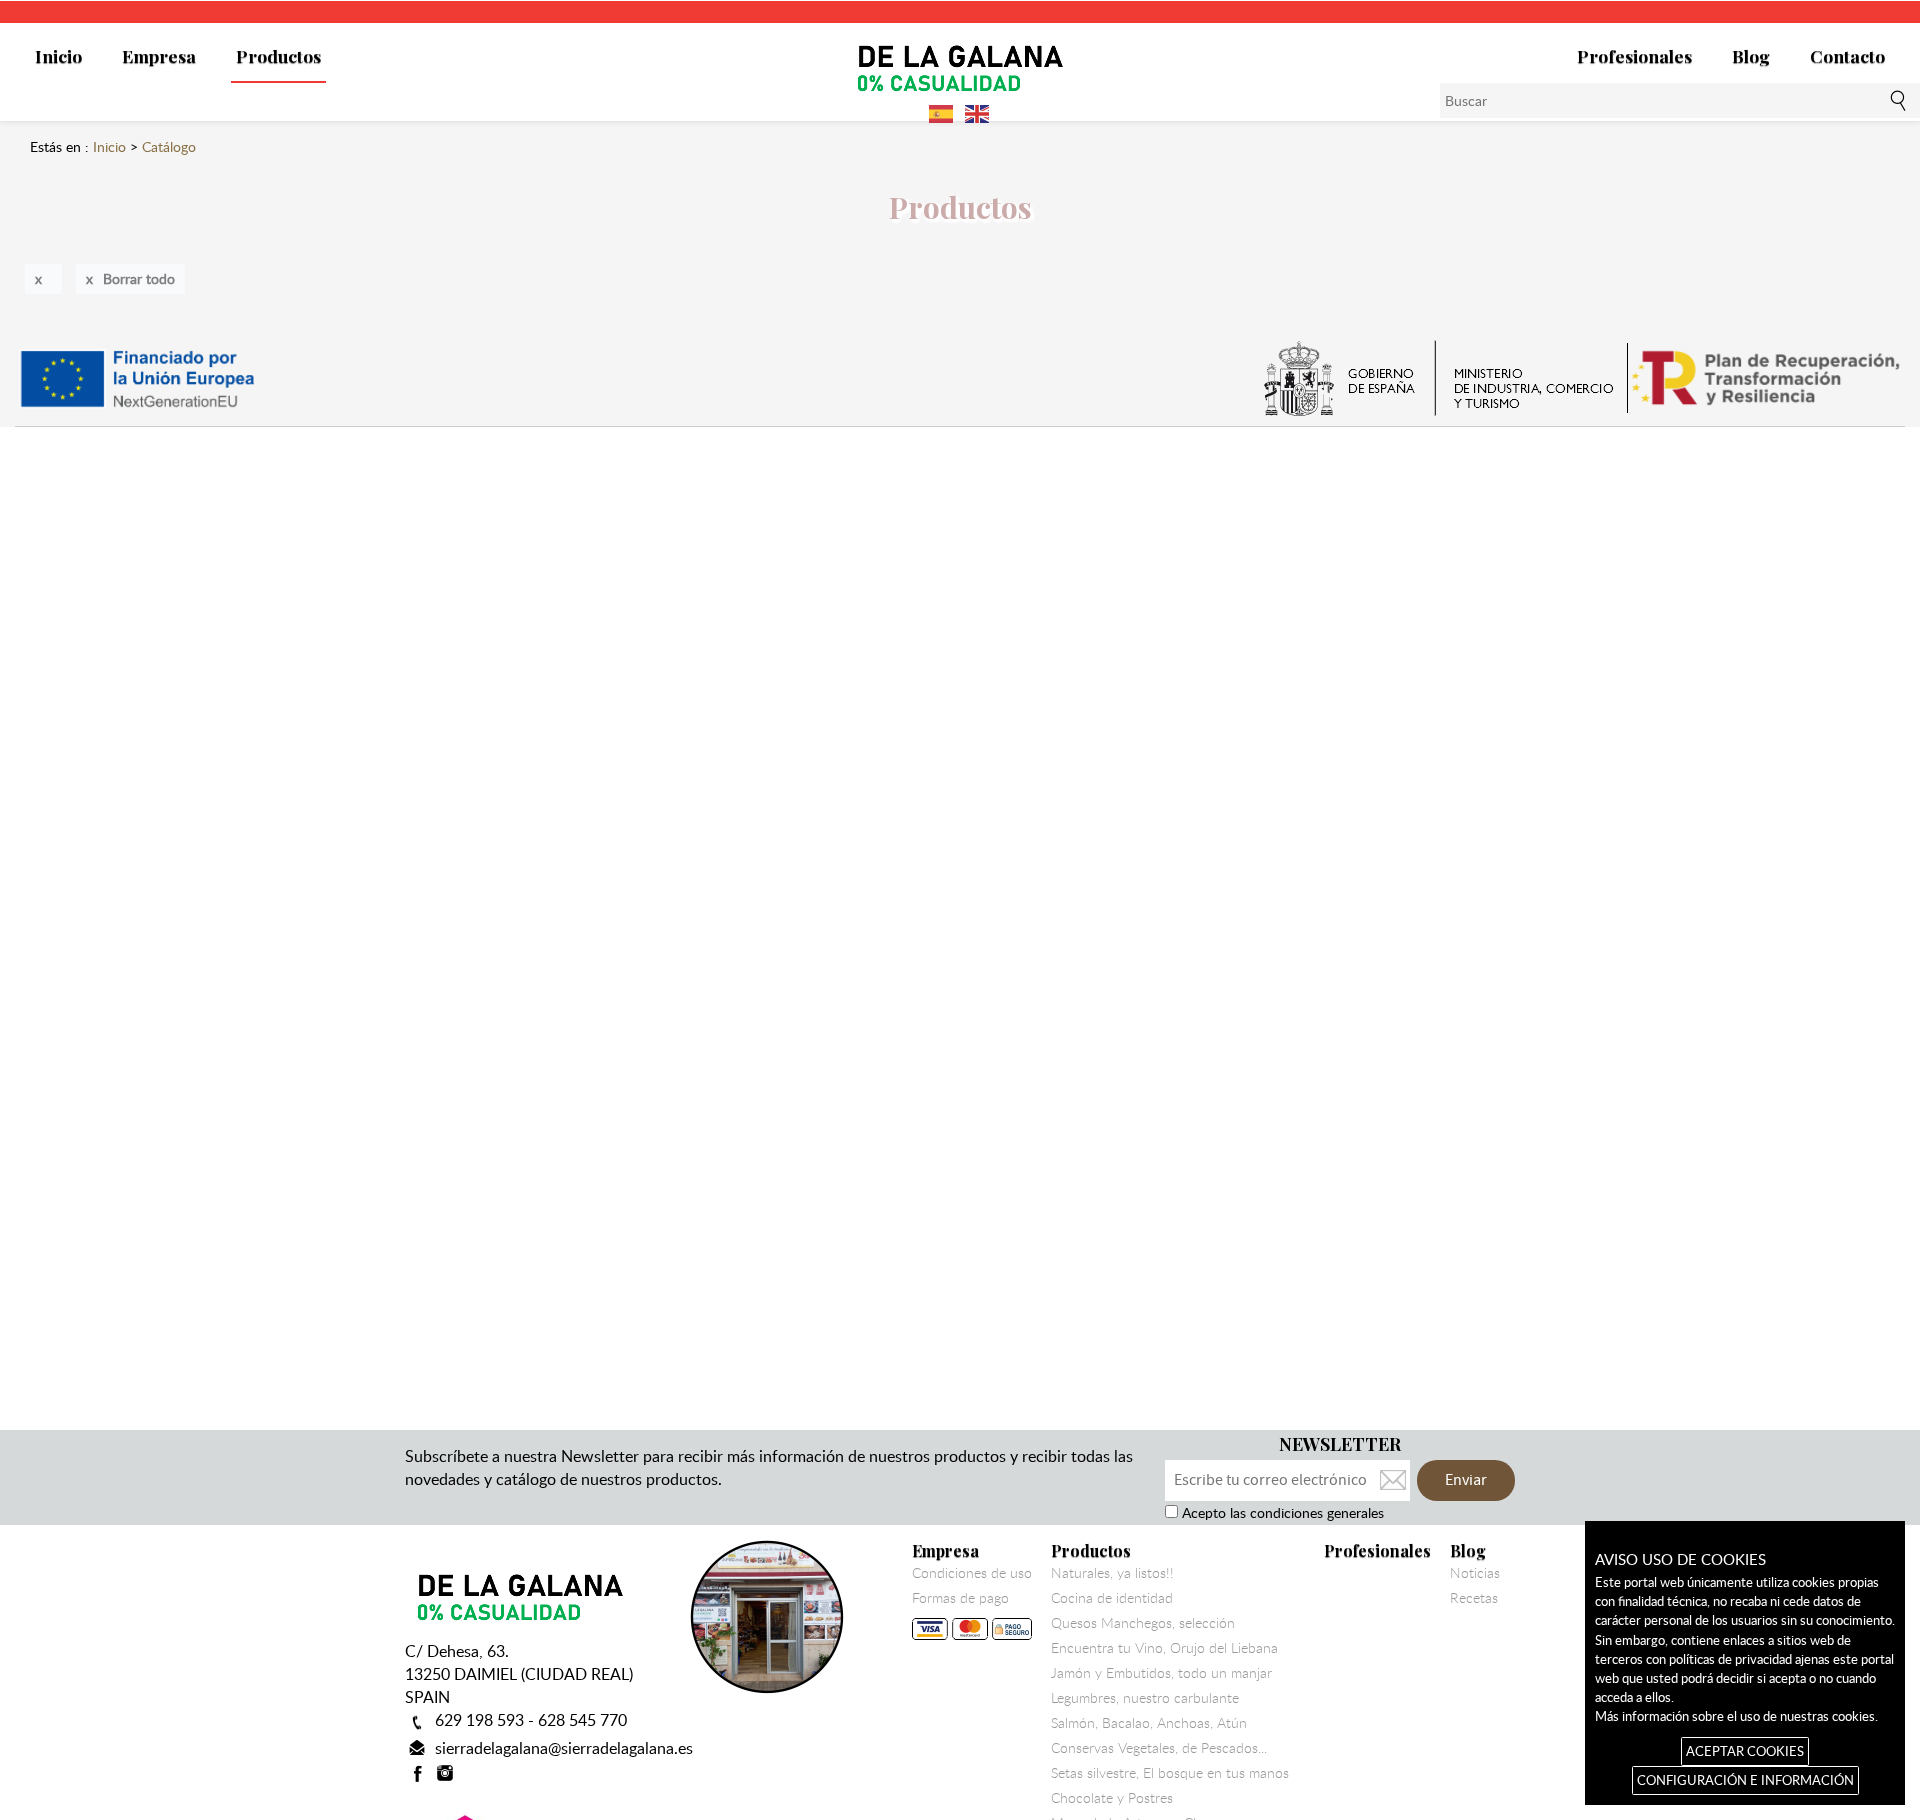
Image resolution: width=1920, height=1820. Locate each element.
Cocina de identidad (1112, 1598)
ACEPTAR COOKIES (1745, 1751)
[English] (978, 112)
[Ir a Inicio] (960, 66)
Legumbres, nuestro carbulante (1145, 1698)
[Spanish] (942, 112)
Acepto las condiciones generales (1281, 1512)
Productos (278, 55)
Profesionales (1634, 55)
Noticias (1475, 1573)
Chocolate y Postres (1112, 1798)
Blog (1751, 55)
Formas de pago (960, 1598)
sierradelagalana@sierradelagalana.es (564, 1748)
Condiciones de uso (972, 1573)
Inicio (58, 55)
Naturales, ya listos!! (1112, 1573)
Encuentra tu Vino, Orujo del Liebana (1164, 1648)
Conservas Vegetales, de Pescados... (1159, 1748)
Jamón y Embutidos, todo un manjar (1161, 1673)
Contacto (1847, 55)
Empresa (159, 55)
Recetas (1474, 1598)
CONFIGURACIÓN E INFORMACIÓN (1745, 1780)
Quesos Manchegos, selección (1143, 1623)
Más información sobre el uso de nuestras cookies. (1736, 1716)
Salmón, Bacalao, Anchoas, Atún (1149, 1723)
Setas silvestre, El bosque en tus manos (1170, 1773)
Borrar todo (139, 278)
